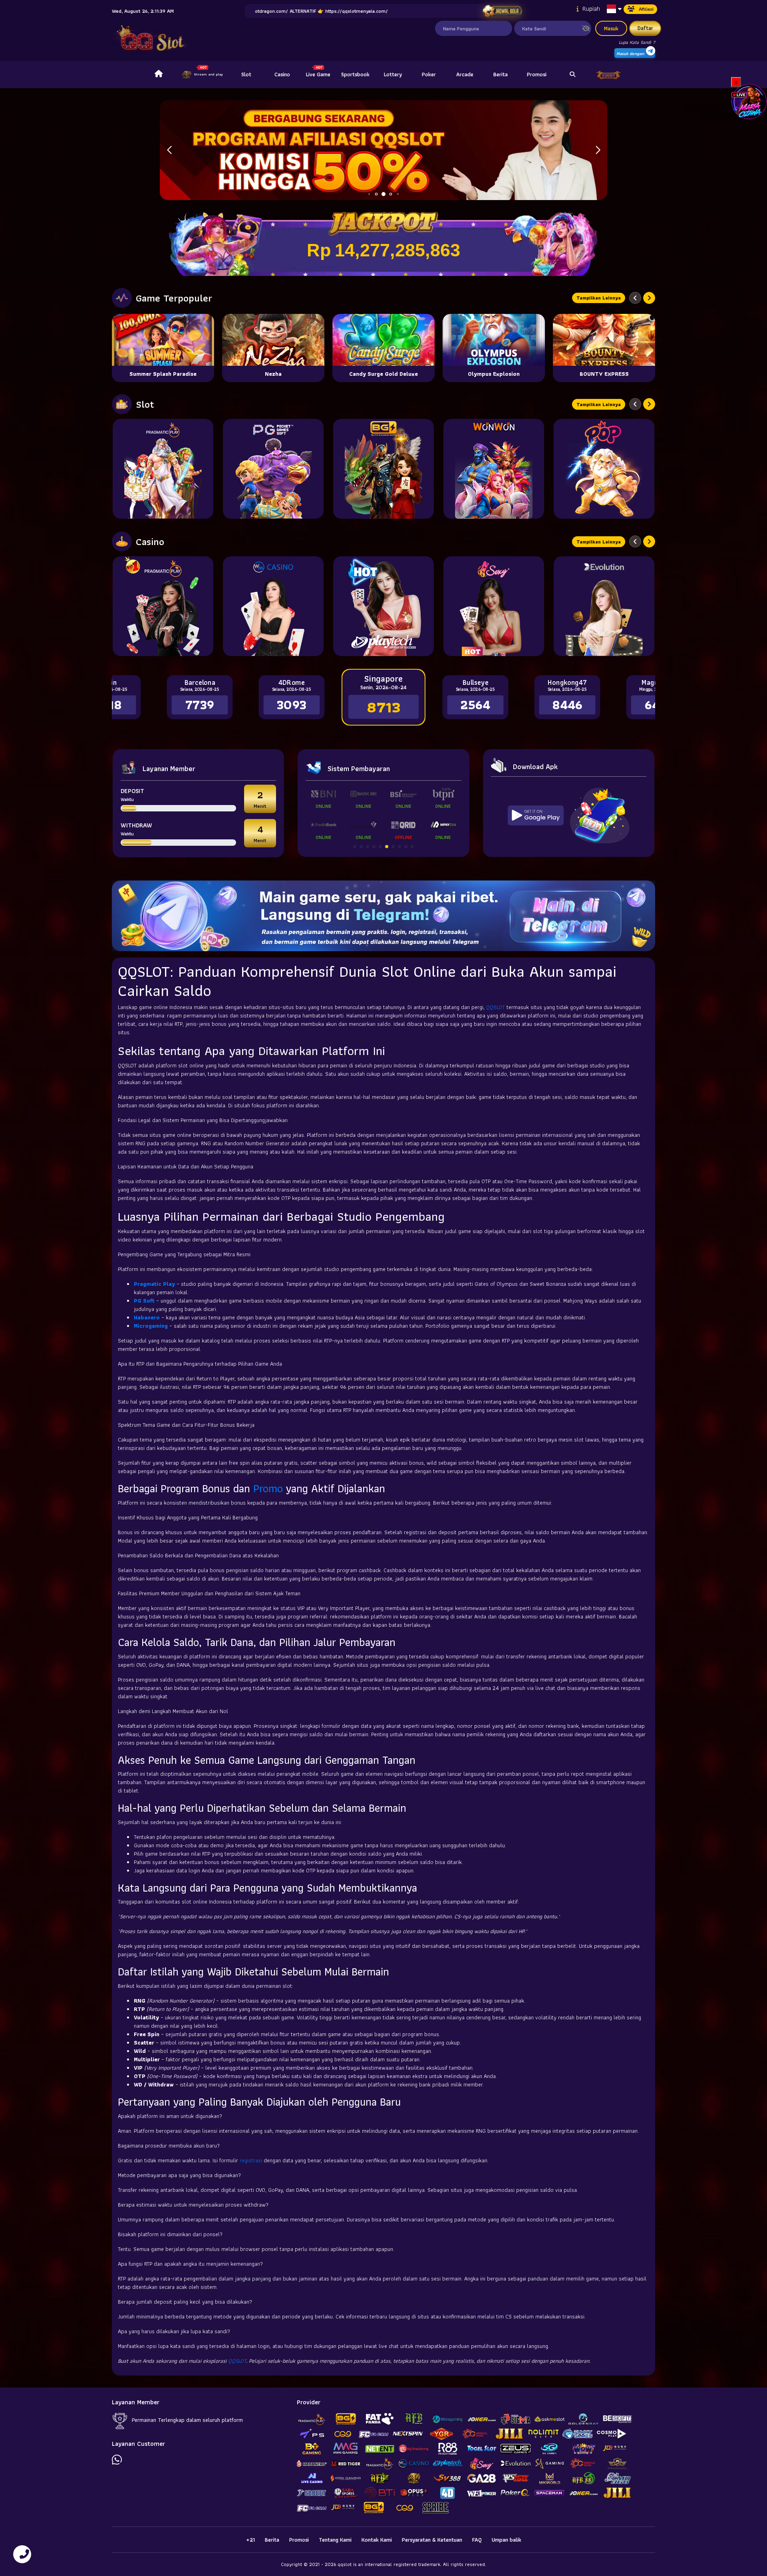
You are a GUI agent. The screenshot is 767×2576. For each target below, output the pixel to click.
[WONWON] (494, 469)
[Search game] (572, 75)
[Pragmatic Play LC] (163, 606)
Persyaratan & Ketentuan (432, 2540)
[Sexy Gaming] (494, 606)
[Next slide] (649, 298)
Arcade (465, 74)
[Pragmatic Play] (163, 469)
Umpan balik (507, 2540)
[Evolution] (604, 606)
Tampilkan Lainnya (599, 298)
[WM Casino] (273, 606)
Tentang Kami (335, 2540)
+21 (250, 2540)
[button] (598, 150)
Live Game (318, 74)
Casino (282, 74)
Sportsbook (355, 74)
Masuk (611, 28)
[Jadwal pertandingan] (502, 11)
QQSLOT (496, 1007)
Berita (501, 74)
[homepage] (159, 75)
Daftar (645, 28)
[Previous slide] (635, 298)
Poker (429, 74)
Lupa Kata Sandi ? (637, 42)
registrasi (251, 2160)
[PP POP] (604, 469)
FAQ (477, 2540)
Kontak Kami (377, 2540)
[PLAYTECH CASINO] (383, 606)
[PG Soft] (273, 469)
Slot (246, 74)
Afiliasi (646, 9)
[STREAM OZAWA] (749, 101)
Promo (268, 1488)
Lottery (393, 74)
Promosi (537, 74)
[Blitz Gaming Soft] (383, 469)
